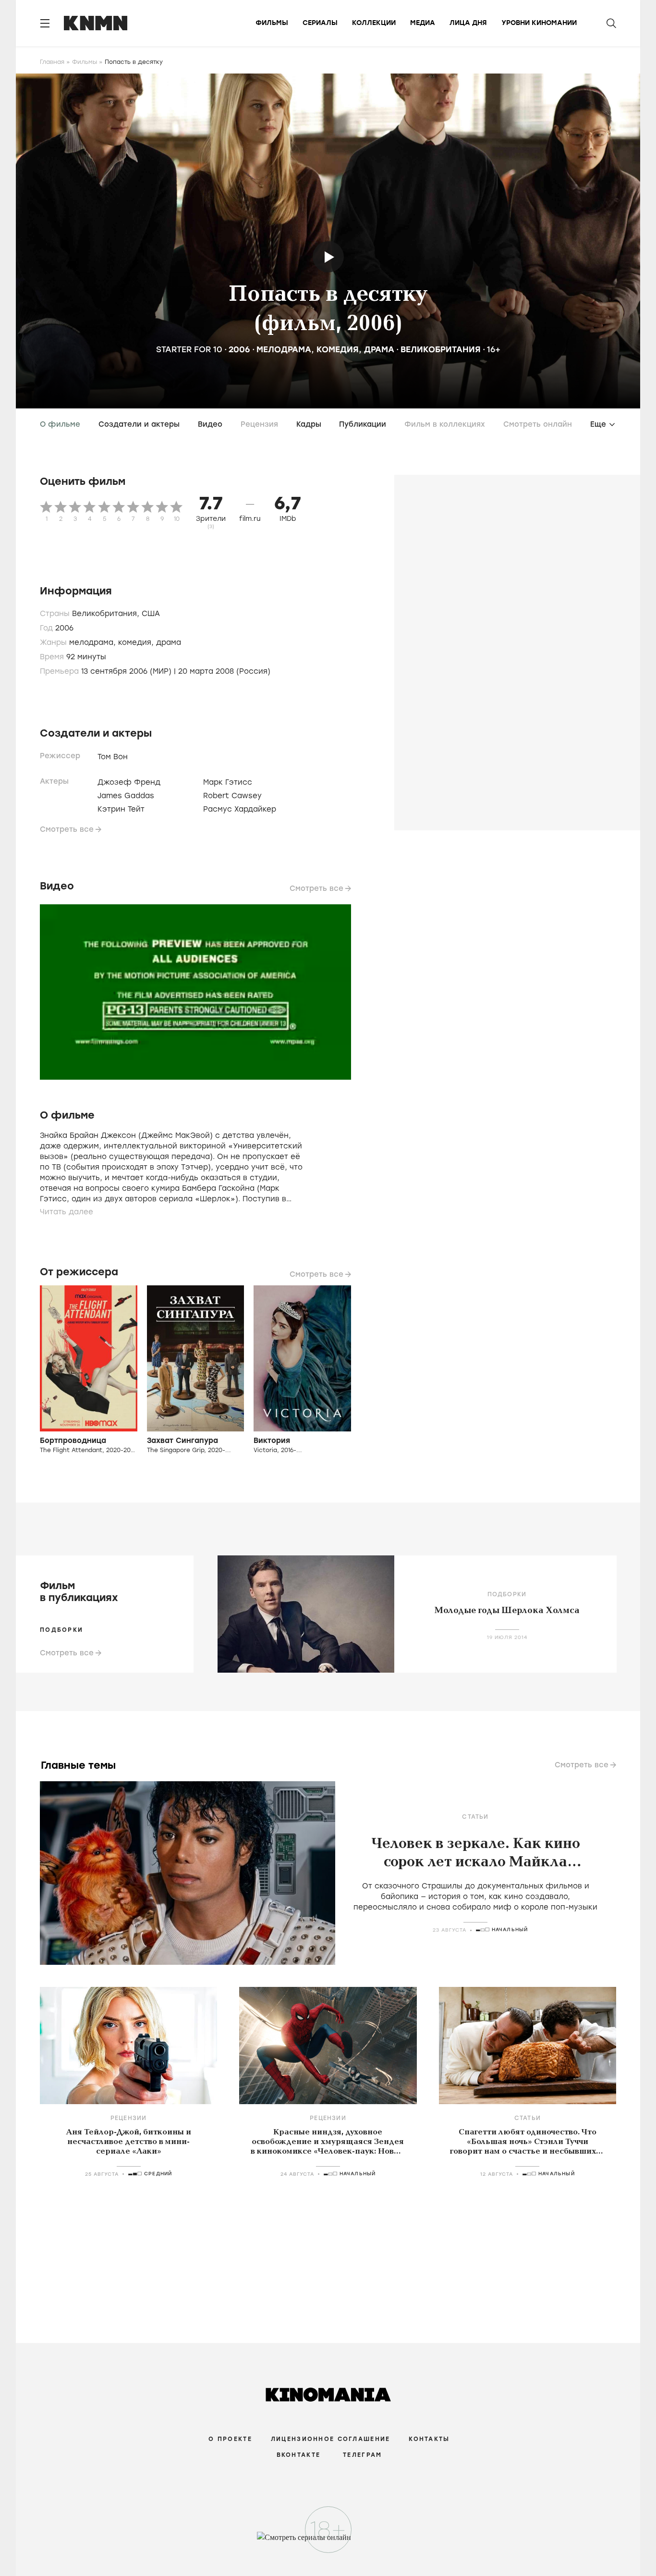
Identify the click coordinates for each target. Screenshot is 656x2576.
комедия (338, 349)
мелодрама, (94, 642)
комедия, (137, 642)
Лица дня (468, 23)
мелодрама (284, 349)
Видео (210, 424)
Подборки (507, 1594)
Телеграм (362, 2455)
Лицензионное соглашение (330, 2439)
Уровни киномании (539, 23)
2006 (239, 349)
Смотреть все (67, 829)
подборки (61, 1630)
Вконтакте (299, 2455)
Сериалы (320, 23)
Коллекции (374, 23)
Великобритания (441, 349)
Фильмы (272, 23)
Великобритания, (107, 614)
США (151, 614)
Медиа (423, 23)
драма (379, 349)
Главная (52, 62)
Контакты (429, 2439)
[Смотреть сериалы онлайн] (328, 2542)
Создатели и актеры (139, 424)
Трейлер (328, 257)
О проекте (230, 2439)
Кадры (309, 424)
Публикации (363, 424)
